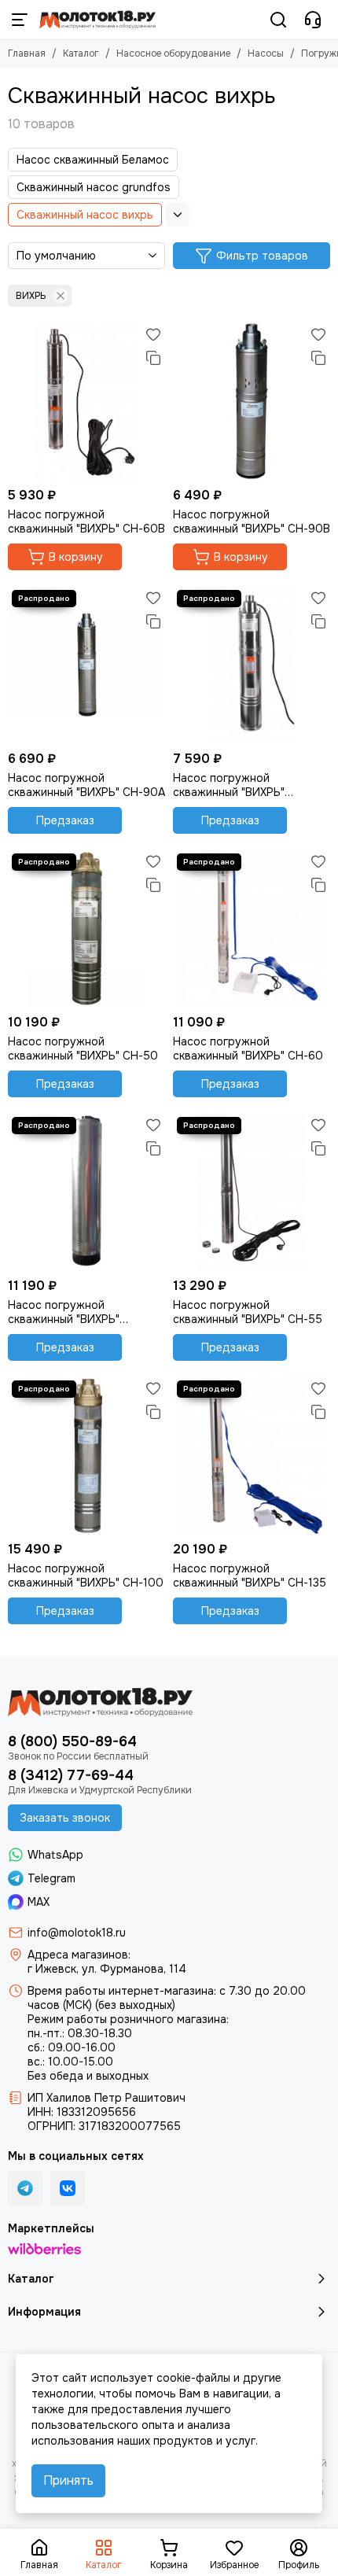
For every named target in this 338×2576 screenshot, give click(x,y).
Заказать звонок (65, 1818)
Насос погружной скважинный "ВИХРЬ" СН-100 (86, 1575)
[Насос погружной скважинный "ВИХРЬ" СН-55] (252, 1192)
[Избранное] (153, 334)
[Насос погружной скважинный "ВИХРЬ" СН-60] (252, 928)
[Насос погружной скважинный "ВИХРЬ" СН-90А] (86, 665)
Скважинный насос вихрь (85, 215)
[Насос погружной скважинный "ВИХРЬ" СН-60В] (86, 401)
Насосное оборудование (173, 53)
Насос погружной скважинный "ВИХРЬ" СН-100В (229, 785)
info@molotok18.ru (77, 1933)
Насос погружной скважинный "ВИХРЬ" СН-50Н (64, 1312)
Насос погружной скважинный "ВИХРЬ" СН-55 (248, 1312)
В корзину (76, 557)
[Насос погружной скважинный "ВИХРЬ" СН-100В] (252, 665)
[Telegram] (25, 2188)
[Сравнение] (153, 358)
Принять (68, 2480)
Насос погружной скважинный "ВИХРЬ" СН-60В (86, 521)
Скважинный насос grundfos (94, 187)
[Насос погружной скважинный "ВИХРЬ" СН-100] (86, 1455)
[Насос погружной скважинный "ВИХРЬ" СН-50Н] (86, 1192)
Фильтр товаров (262, 256)
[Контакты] (313, 20)
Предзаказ (65, 820)
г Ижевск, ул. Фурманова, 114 (107, 1969)
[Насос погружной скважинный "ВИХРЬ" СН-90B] (252, 401)
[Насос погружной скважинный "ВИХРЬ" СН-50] (86, 928)
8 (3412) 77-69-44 (71, 1775)
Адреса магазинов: (79, 1955)
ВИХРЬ (31, 296)
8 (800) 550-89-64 (72, 1741)
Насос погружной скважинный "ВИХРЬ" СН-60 (248, 1048)
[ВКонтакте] (68, 2188)
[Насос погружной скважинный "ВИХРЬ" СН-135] (252, 1455)
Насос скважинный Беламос (93, 160)
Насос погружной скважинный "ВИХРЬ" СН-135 (250, 1575)
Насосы (266, 53)
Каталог (81, 53)
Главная (27, 53)
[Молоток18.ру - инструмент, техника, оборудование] (97, 20)
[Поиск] (278, 20)
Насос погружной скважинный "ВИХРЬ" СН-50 (83, 1048)
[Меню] (20, 20)
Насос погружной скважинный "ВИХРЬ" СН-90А (86, 785)
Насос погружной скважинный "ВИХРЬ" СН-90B (252, 521)
